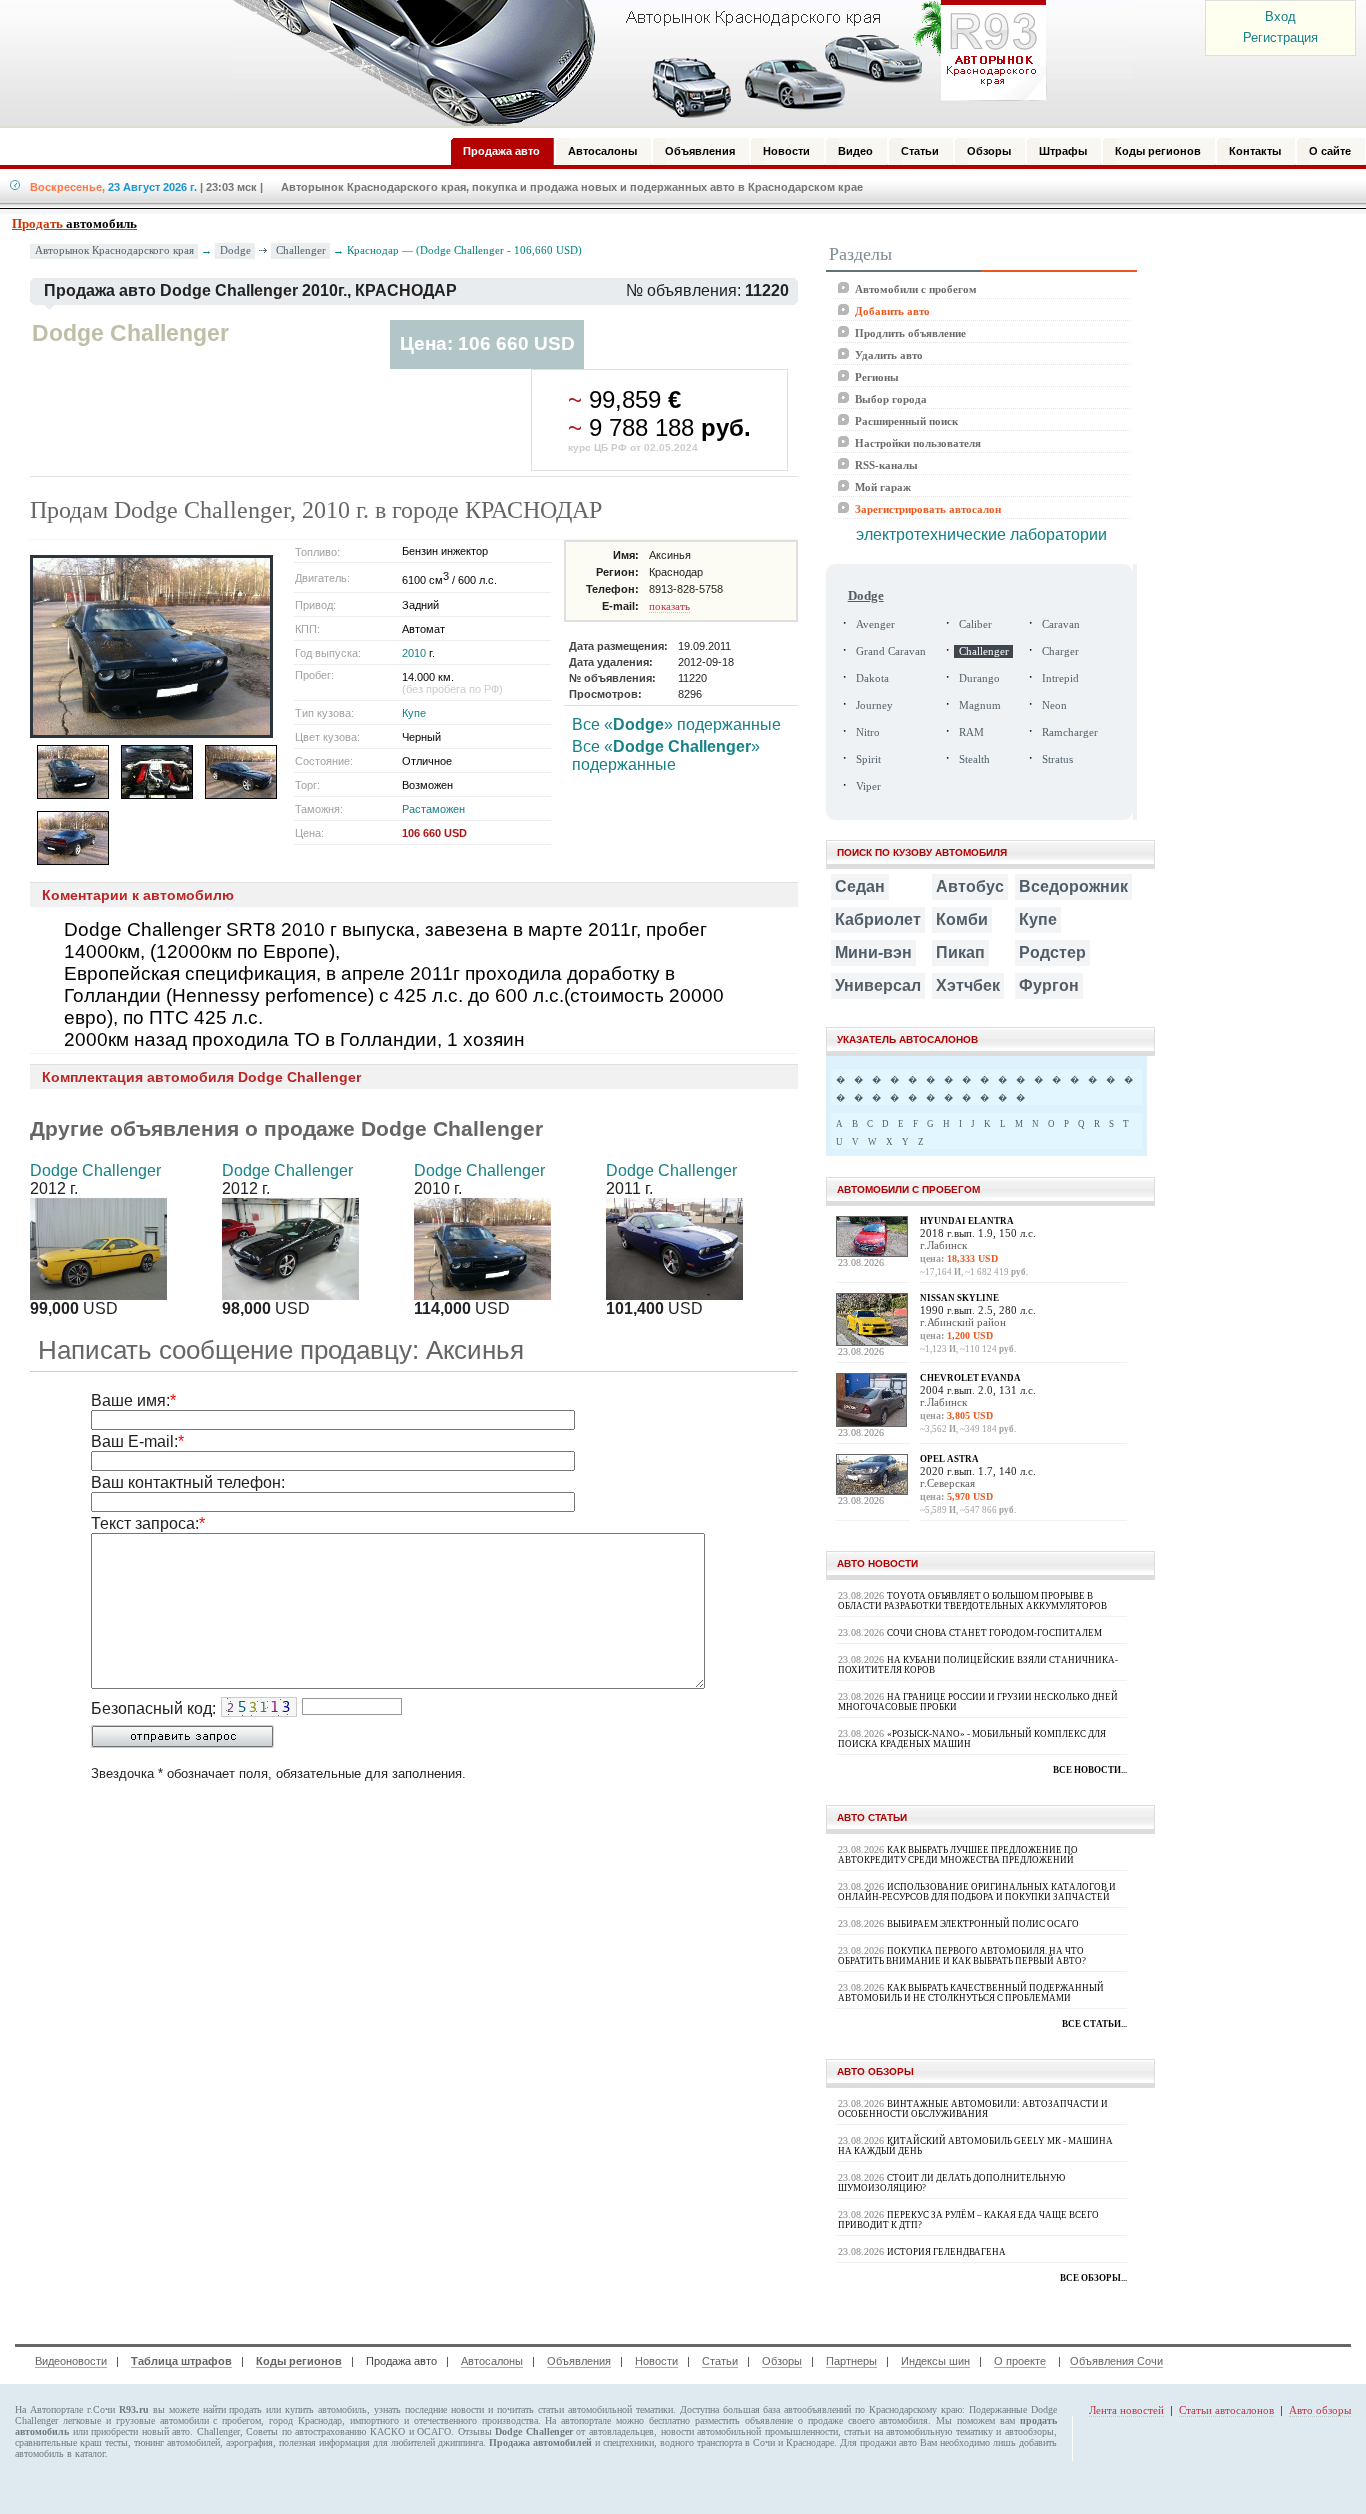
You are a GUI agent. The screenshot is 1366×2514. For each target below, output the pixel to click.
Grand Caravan (891, 651)
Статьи (720, 2361)
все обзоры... (1093, 2278)
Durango (979, 678)
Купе (414, 713)
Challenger (301, 250)
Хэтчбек (968, 985)
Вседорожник (1073, 886)
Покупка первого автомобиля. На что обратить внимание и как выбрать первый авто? (962, 1956)
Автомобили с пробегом (916, 289)
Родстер (1052, 952)
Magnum (980, 705)
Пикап (960, 952)
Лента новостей (1126, 2410)
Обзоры (782, 2361)
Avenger (875, 624)
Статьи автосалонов (1226, 2410)
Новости (656, 2361)
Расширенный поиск (906, 421)
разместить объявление (744, 2420)
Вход (1280, 16)
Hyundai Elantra (967, 1221)
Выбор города (891, 399)
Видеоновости (71, 2361)
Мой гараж (883, 487)
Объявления (579, 2361)
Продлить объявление (910, 333)
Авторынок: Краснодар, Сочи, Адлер (633, 63)
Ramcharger (1070, 732)
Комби (962, 919)
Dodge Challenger (95, 1170)
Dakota (872, 678)
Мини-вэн (873, 952)
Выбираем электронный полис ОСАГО (983, 1924)
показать (669, 606)
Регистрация (1280, 37)
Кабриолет (878, 919)
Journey (874, 705)
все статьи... (1094, 2024)
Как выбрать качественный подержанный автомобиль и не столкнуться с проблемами (971, 1993)
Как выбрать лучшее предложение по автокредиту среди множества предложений (958, 1855)
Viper (868, 786)
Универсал (878, 985)
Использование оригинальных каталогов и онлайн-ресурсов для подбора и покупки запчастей (977, 1892)
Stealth (974, 759)
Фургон (1049, 985)
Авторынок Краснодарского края (114, 250)
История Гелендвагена (946, 2252)
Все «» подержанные (676, 724)
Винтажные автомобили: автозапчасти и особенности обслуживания (973, 2109)
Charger (1060, 651)
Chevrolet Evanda (970, 1378)
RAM (971, 732)
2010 (414, 653)
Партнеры (851, 2361)
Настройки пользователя (918, 443)
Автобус (970, 886)
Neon (1054, 705)
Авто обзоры (1320, 2410)
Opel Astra (949, 1459)
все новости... (1090, 1770)
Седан (860, 886)
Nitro (868, 732)
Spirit (868, 759)
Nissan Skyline (959, 1298)
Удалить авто (889, 355)
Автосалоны (492, 2361)
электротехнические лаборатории (981, 534)
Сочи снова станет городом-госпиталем (994, 1633)
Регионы (877, 377)
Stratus (1057, 759)
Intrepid (1060, 678)
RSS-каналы (886, 465)
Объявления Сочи (1116, 2361)
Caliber (975, 624)
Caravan (1061, 624)
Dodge (235, 250)
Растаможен (433, 809)
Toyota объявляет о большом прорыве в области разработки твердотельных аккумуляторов (972, 1601)
